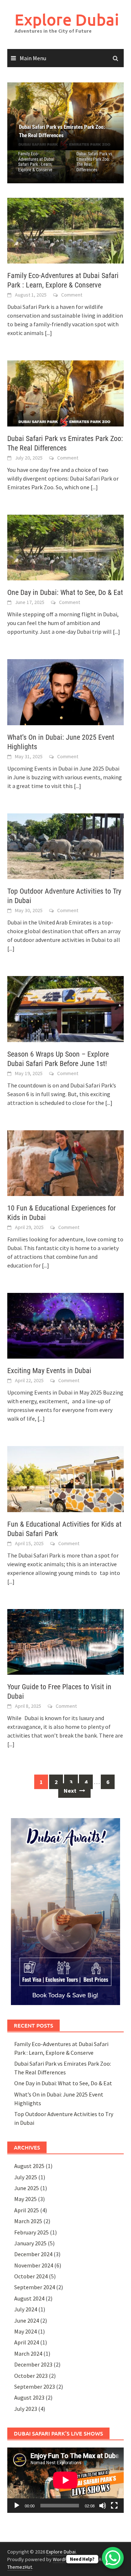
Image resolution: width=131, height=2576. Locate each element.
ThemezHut (20, 2567)
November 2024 (34, 2265)
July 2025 (26, 2177)
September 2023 (35, 2387)
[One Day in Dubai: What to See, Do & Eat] (65, 116)
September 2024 (35, 2287)
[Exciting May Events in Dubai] (65, 1325)
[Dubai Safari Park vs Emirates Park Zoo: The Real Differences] (65, 393)
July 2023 (26, 2409)
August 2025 (29, 2166)
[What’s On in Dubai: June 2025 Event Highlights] (65, 691)
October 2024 (31, 2276)
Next (71, 1791)
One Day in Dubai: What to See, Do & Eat (65, 592)
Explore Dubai (67, 19)
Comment (72, 295)
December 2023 (33, 2364)
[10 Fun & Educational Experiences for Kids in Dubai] (65, 1162)
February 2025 (31, 2232)
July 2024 (26, 2309)
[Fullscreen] (114, 2506)
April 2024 (27, 2342)
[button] (106, 117)
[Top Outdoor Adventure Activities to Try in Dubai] (65, 845)
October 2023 (31, 2376)
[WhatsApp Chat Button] (113, 2558)
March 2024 (28, 2353)
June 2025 (27, 2188)
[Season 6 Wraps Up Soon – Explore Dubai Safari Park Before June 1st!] (65, 1008)
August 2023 (29, 2397)
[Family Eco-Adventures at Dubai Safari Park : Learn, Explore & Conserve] (65, 230)
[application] (65, 2480)
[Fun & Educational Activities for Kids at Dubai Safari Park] (65, 1478)
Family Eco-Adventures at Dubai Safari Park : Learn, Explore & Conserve (36, 162)
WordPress (65, 2559)
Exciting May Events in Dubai (49, 1371)
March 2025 (28, 2221)
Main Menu (33, 58)
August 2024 (29, 2298)
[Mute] (103, 2506)
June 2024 (27, 2320)
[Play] (17, 2506)
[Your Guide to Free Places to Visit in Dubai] (65, 1641)
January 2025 (30, 2243)
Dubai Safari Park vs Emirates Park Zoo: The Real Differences (94, 162)
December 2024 (33, 2254)
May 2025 (25, 2199)
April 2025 (27, 2210)
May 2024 (25, 2331)
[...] (48, 333)
